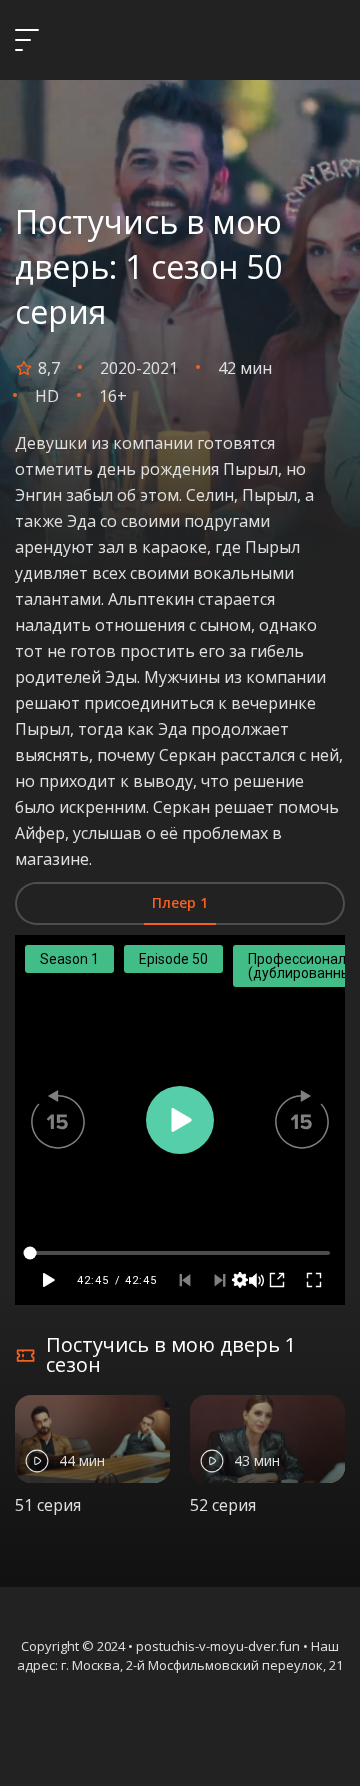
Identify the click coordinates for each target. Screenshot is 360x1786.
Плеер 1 (180, 902)
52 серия (223, 1505)
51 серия (48, 1505)
